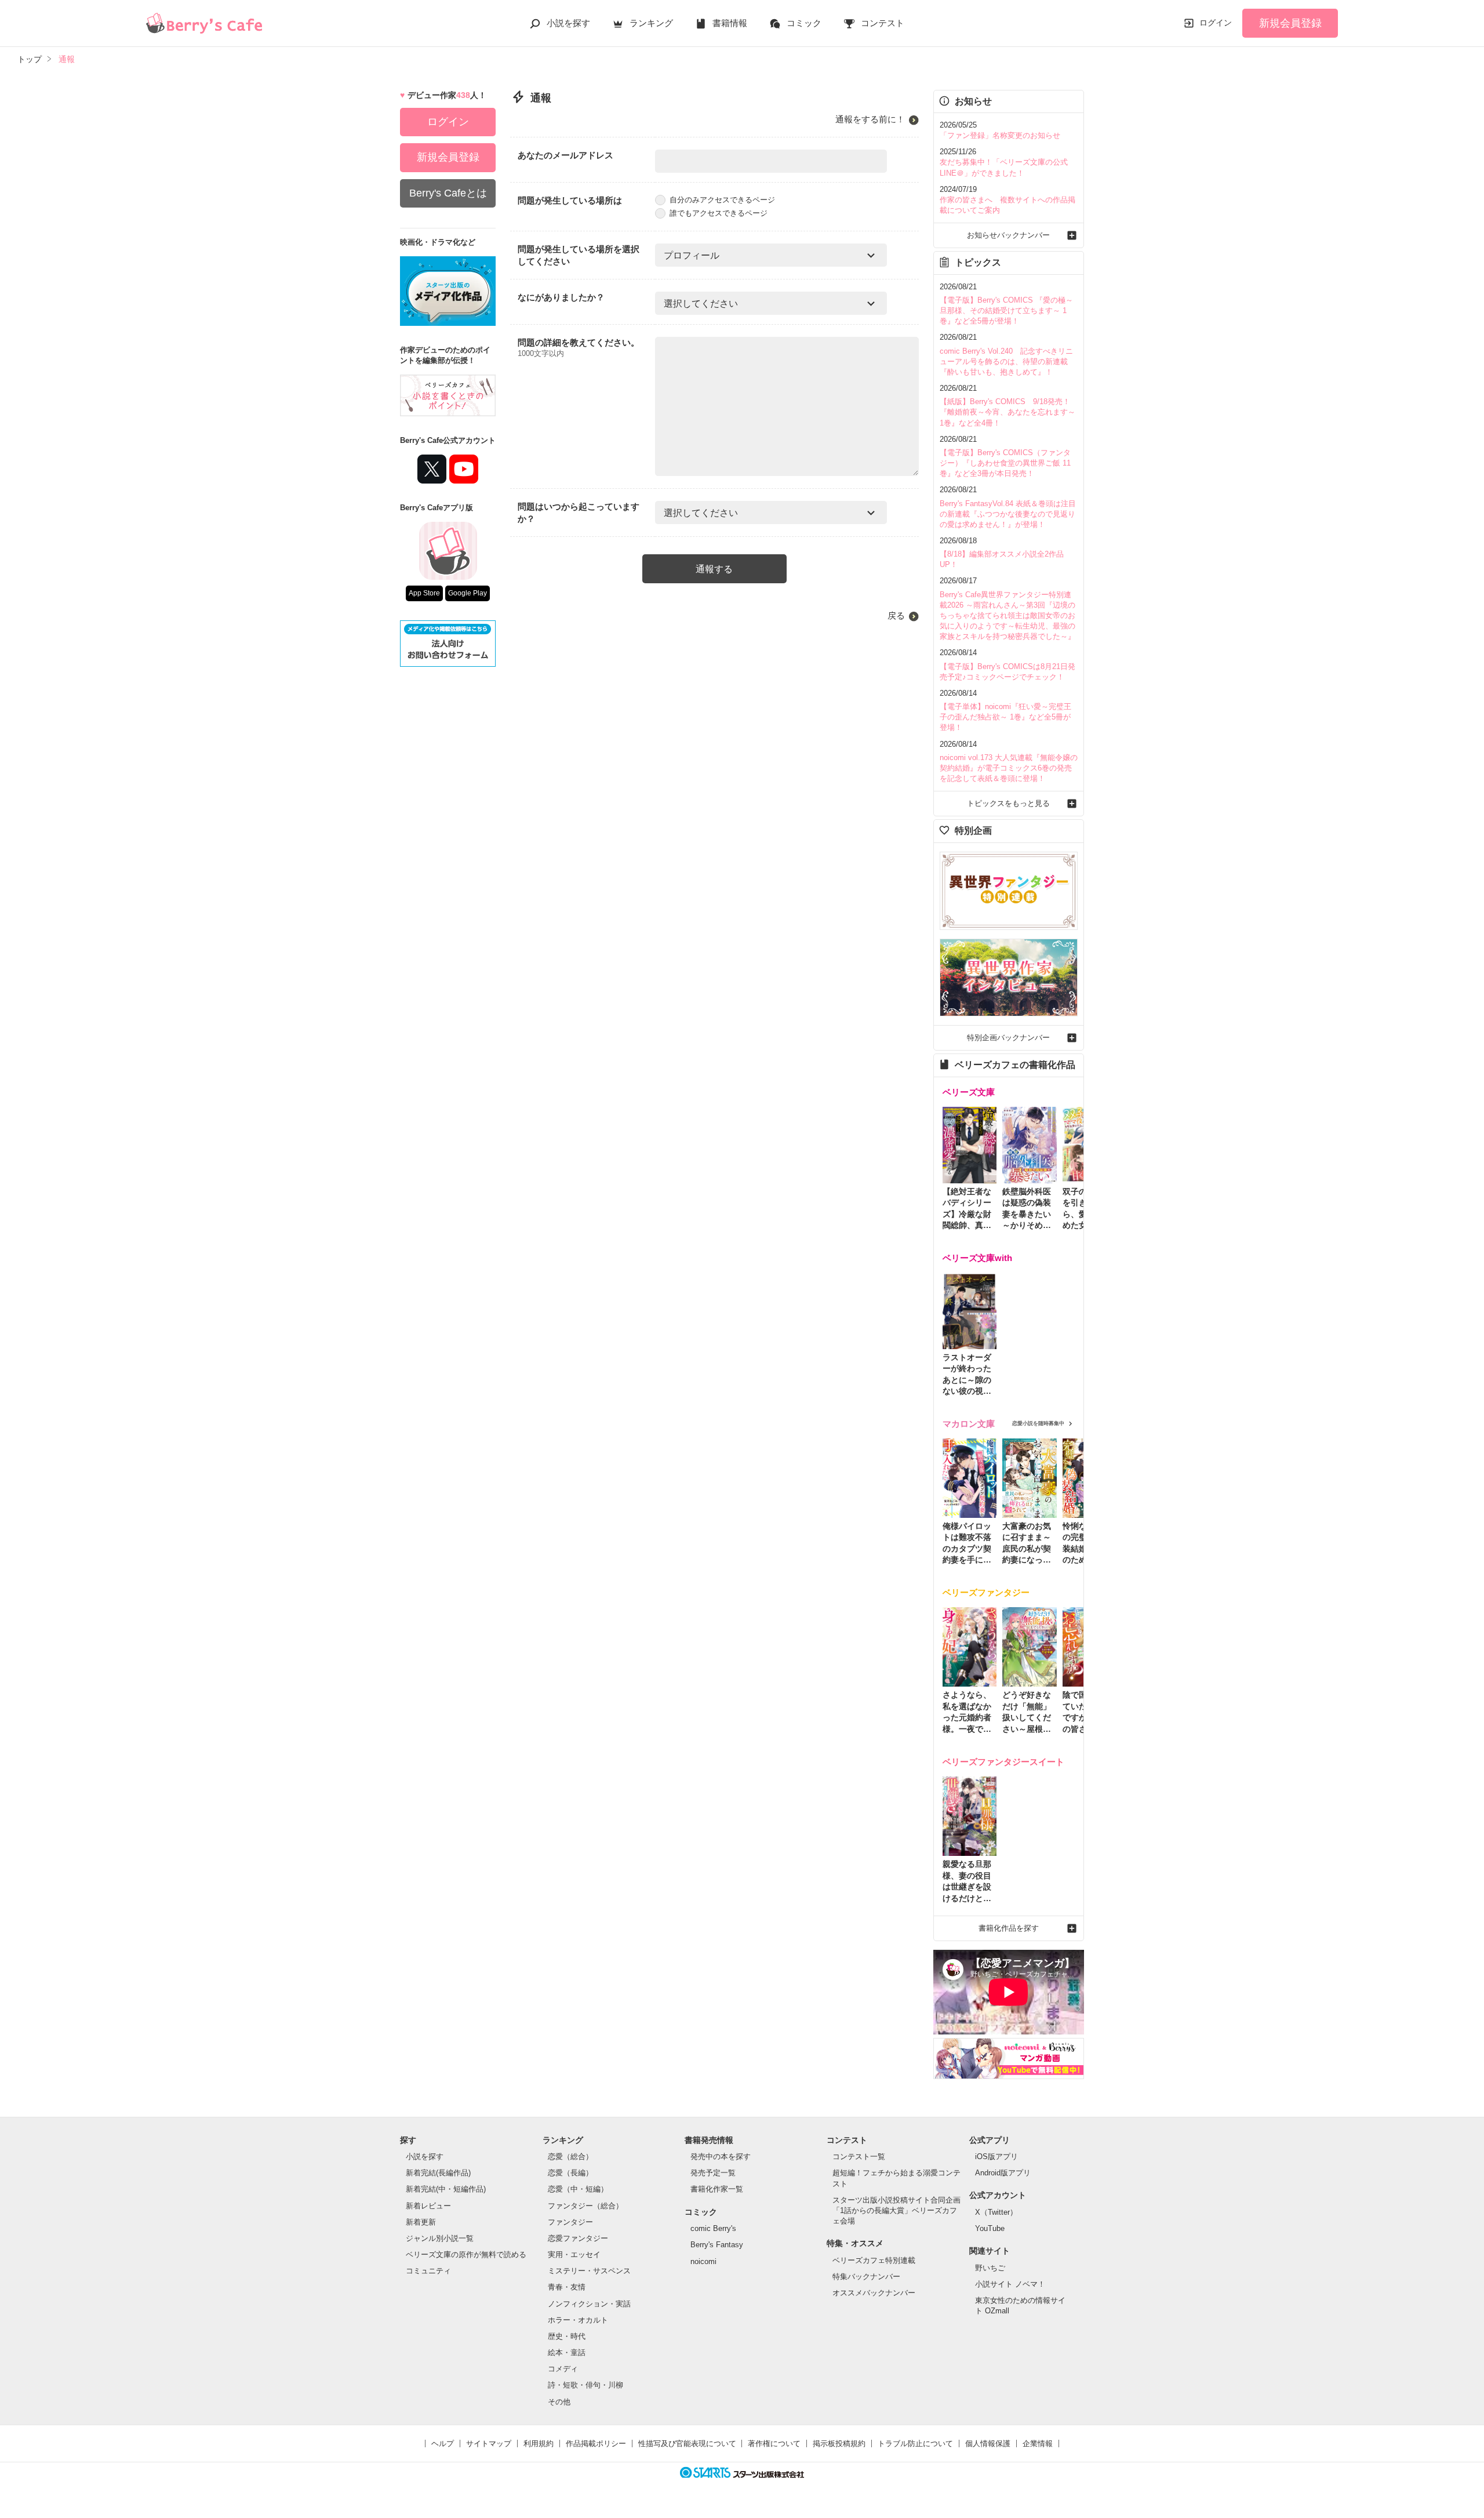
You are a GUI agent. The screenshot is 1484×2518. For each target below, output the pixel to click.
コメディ (563, 2369)
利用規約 (539, 2443)
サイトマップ (489, 2443)
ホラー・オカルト (578, 2320)
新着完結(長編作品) (438, 2173)
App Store (424, 593)
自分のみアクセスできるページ (722, 200)
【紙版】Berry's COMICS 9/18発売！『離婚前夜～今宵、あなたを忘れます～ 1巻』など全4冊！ (1007, 412)
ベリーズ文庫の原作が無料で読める (466, 2254)
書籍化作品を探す (1009, 1928)
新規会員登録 (1290, 23)
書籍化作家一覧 (717, 2189)
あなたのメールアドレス (565, 155)
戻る (896, 615)
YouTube (990, 2228)
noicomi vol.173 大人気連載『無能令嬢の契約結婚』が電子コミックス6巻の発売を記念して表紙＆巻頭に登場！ (1009, 768)
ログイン (1216, 23)
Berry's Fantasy (717, 2245)
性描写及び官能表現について (687, 2443)
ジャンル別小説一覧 (440, 2238)
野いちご (990, 2268)
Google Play (468, 593)
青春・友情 (567, 2287)
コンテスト (883, 23)
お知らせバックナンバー (1008, 235)
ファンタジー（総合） (585, 2206)
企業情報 (1038, 2443)
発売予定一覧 (713, 2173)
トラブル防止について (915, 2443)
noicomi (703, 2261)
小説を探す (568, 23)
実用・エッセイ (574, 2254)
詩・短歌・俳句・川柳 (585, 2385)
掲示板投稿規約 (839, 2443)
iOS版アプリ (996, 2157)
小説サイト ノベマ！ (1010, 2284)
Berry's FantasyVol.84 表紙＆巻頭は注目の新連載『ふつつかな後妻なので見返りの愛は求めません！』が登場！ (1008, 514)
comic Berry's (713, 2228)
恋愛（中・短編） (578, 2189)
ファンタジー (570, 2222)
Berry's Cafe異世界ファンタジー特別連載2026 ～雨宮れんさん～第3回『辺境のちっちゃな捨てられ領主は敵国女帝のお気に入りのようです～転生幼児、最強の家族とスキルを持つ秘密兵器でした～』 (1007, 616)
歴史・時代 (567, 2336)
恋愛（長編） (570, 2173)
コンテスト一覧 (859, 2157)
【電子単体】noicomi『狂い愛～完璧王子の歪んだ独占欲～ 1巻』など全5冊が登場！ (1005, 717)
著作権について (774, 2443)
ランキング (651, 23)
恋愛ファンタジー (578, 2238)
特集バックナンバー (866, 2277)
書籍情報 (730, 23)
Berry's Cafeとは (448, 193)
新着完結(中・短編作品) (446, 2189)
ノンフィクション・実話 (589, 2304)
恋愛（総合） (570, 2157)
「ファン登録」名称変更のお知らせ (1000, 135)
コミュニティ (428, 2271)
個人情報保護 (988, 2443)
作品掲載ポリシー (596, 2443)
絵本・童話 (567, 2352)
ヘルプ (443, 2443)
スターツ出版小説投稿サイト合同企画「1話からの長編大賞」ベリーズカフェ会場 (896, 2210)
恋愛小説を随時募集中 (1038, 1423)
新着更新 (421, 2222)
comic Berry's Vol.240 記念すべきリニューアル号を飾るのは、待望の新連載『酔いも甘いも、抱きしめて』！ (1006, 361)
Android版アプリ (1003, 2173)
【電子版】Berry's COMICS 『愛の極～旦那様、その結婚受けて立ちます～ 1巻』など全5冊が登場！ (1006, 310)
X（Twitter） (996, 2212)
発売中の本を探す (721, 2157)
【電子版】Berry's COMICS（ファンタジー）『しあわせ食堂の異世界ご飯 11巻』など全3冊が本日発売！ (1005, 463)
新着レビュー (428, 2206)
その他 (559, 2402)
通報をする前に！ (870, 119)
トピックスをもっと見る (1008, 803)
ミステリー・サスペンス (589, 2271)
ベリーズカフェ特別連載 (874, 2260)
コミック (804, 23)
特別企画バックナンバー (1008, 1038)
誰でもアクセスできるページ (719, 213)
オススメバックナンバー (874, 2293)
